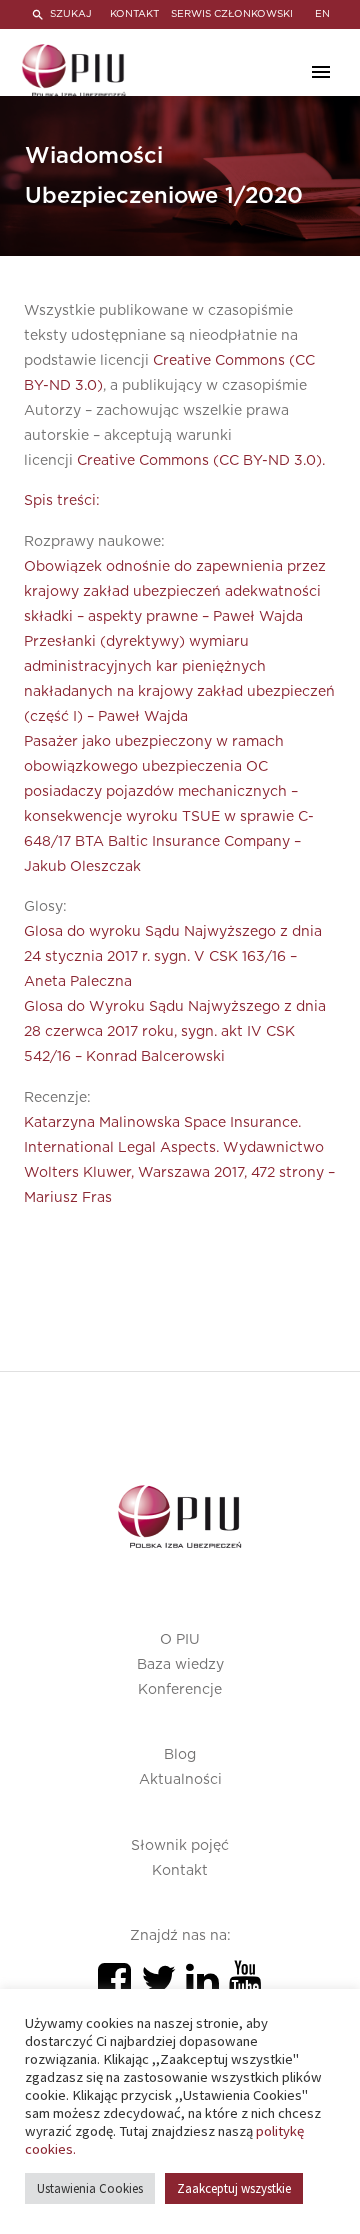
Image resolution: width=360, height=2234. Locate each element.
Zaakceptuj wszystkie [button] (234, 2188)
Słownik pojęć (180, 1846)
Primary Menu (321, 72)
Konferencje (180, 1690)
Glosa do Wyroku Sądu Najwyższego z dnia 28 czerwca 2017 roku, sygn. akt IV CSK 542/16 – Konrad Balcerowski (175, 1032)
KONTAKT (134, 14)
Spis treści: (62, 501)
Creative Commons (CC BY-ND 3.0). (201, 461)
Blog (180, 1755)
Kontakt (180, 1871)
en (322, 14)
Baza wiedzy (180, 1665)
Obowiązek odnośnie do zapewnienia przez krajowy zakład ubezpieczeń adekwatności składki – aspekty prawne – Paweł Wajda (175, 592)
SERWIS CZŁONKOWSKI (232, 14)
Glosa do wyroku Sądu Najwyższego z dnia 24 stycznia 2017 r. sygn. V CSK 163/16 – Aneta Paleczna (173, 957)
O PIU (180, 1640)
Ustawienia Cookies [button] (90, 2188)
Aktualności (180, 1780)
